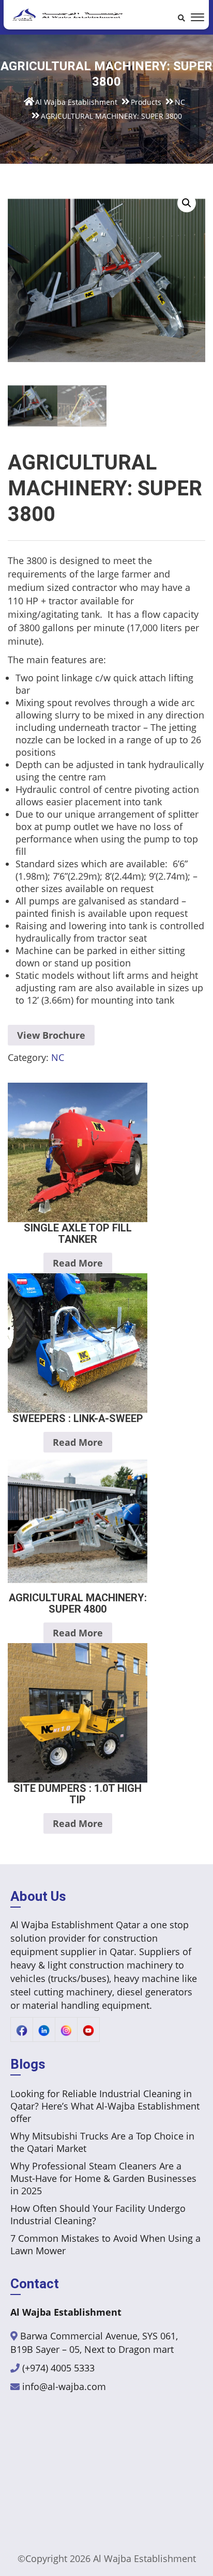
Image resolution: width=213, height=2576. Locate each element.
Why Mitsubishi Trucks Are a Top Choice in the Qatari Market (102, 2142)
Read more (78, 1263)
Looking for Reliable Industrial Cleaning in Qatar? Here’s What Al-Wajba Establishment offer (105, 2106)
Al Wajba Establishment (144, 2558)
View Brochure (51, 1035)
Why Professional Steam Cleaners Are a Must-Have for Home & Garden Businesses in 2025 (103, 2178)
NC (58, 1057)
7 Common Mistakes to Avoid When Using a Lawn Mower (105, 2244)
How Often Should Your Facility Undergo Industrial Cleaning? (98, 2214)
